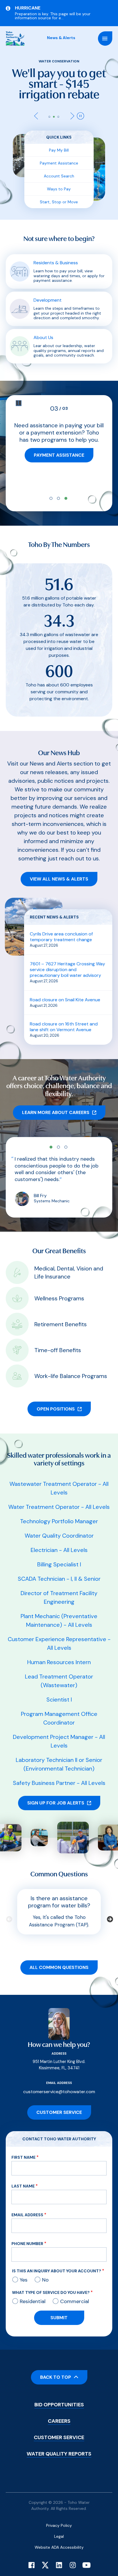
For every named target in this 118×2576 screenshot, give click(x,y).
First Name (23, 2147)
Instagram (73, 2554)
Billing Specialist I (59, 1554)
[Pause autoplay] (80, 105)
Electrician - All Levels (59, 1539)
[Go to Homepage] (15, 39)
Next (71, 105)
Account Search (59, 165)
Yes (24, 2269)
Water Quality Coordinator (59, 1525)
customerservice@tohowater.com (59, 2081)
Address (59, 2043)
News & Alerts (61, 38)
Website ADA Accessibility (59, 2537)
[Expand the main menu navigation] (105, 39)
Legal (59, 2526)
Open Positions (56, 1398)
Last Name (23, 2175)
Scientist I (59, 1689)
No (45, 2269)
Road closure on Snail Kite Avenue (65, 989)
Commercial (75, 2291)
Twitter (45, 2554)
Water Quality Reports (59, 2443)
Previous (38, 105)
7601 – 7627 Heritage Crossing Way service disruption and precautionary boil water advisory (67, 959)
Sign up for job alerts (56, 1792)
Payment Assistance (59, 152)
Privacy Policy (59, 2515)
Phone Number (27, 2233)
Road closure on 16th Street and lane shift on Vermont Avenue (64, 1016)
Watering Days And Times (59, 452)
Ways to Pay (59, 178)
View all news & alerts (59, 868)
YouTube (86, 2554)
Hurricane (28, 8)
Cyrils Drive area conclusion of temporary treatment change (61, 926)
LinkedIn (59, 2554)
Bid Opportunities (59, 2394)
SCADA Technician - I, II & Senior (59, 1568)
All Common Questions (59, 1957)
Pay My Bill (59, 139)
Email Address (27, 2204)
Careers (59, 2410)
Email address (59, 2072)
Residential (33, 2291)
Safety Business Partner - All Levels (59, 1772)
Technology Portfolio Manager (59, 1511)
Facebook (32, 2554)
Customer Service (59, 2102)
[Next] (109, 1908)
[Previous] (9, 1908)
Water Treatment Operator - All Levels (59, 1496)
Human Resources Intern (59, 1651)
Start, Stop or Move (59, 191)
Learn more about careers (56, 1102)
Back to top (56, 2367)
